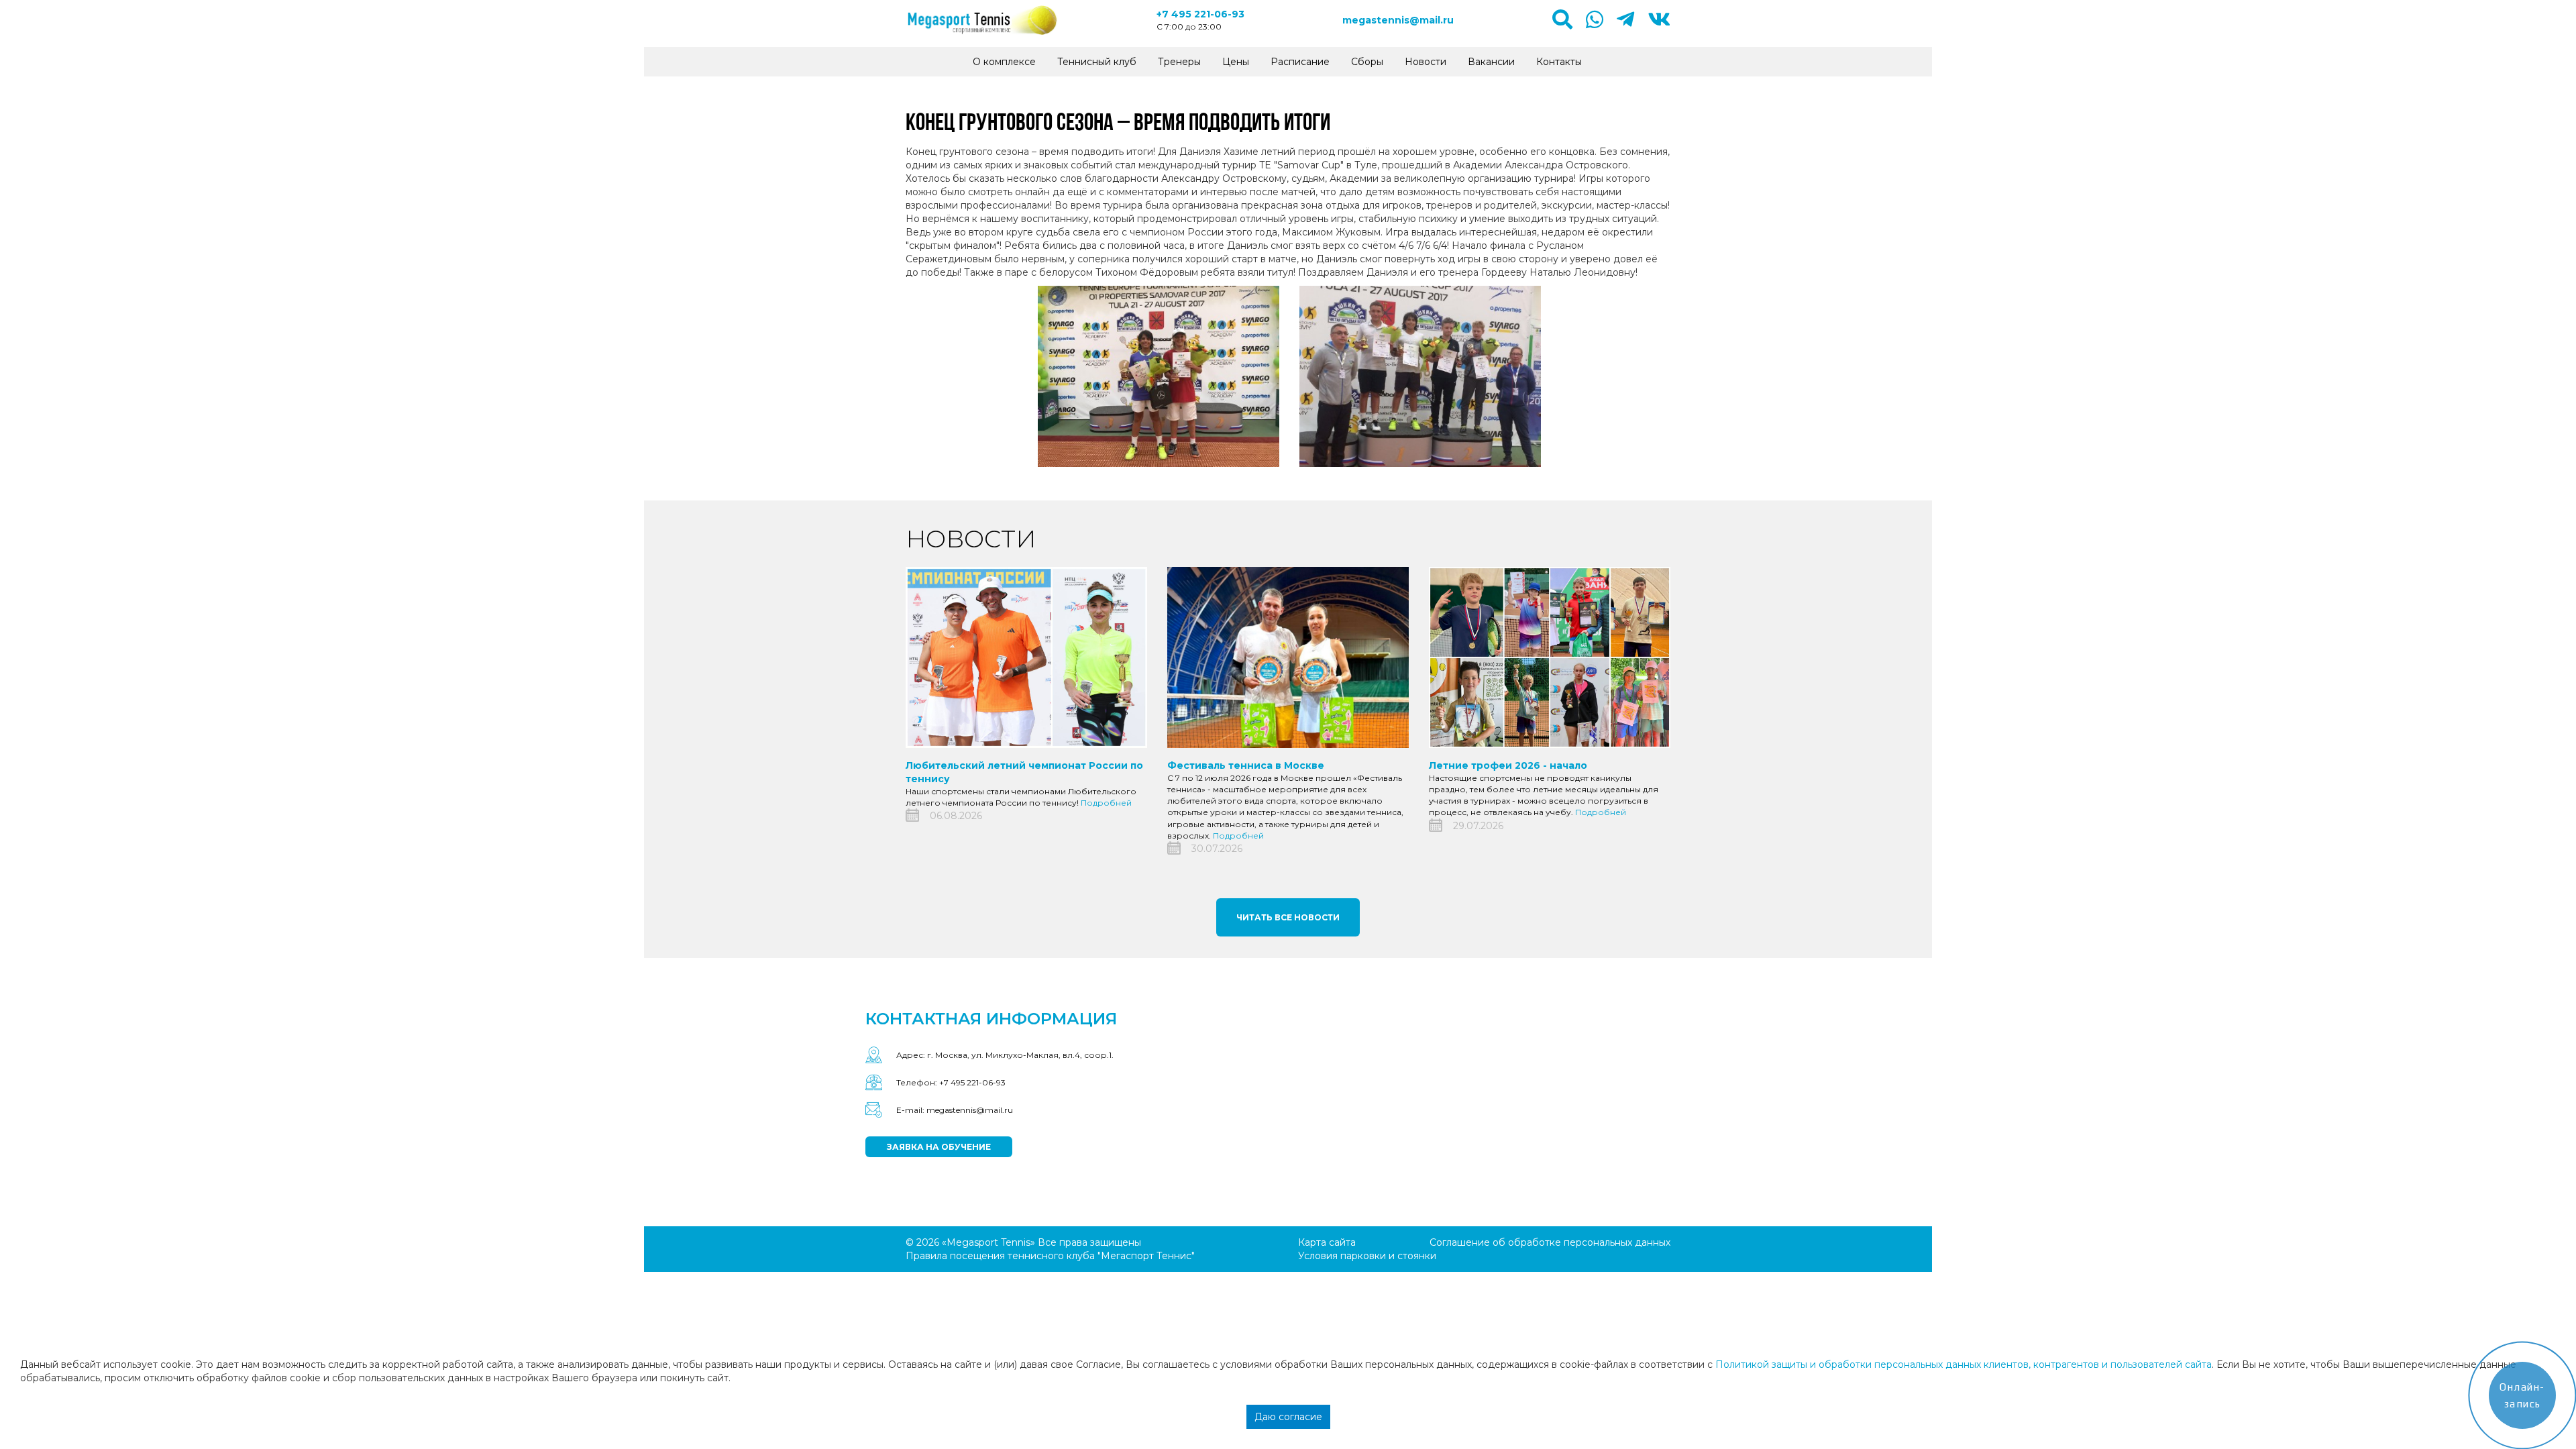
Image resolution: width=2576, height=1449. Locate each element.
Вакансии (1491, 62)
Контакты (1559, 62)
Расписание (1300, 62)
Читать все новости (1288, 917)
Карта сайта (1327, 1242)
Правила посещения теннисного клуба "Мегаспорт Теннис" (1050, 1256)
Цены (1236, 62)
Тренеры (1179, 62)
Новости (1426, 62)
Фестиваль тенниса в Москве (1246, 765)
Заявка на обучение (939, 1147)
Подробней (1106, 803)
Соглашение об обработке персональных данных (1550, 1242)
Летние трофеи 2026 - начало (1508, 765)
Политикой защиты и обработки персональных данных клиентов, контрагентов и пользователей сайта (1964, 1364)
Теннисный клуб (1097, 62)
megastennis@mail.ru (1398, 20)
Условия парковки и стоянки (1367, 1256)
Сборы (1367, 62)
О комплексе (1004, 62)
